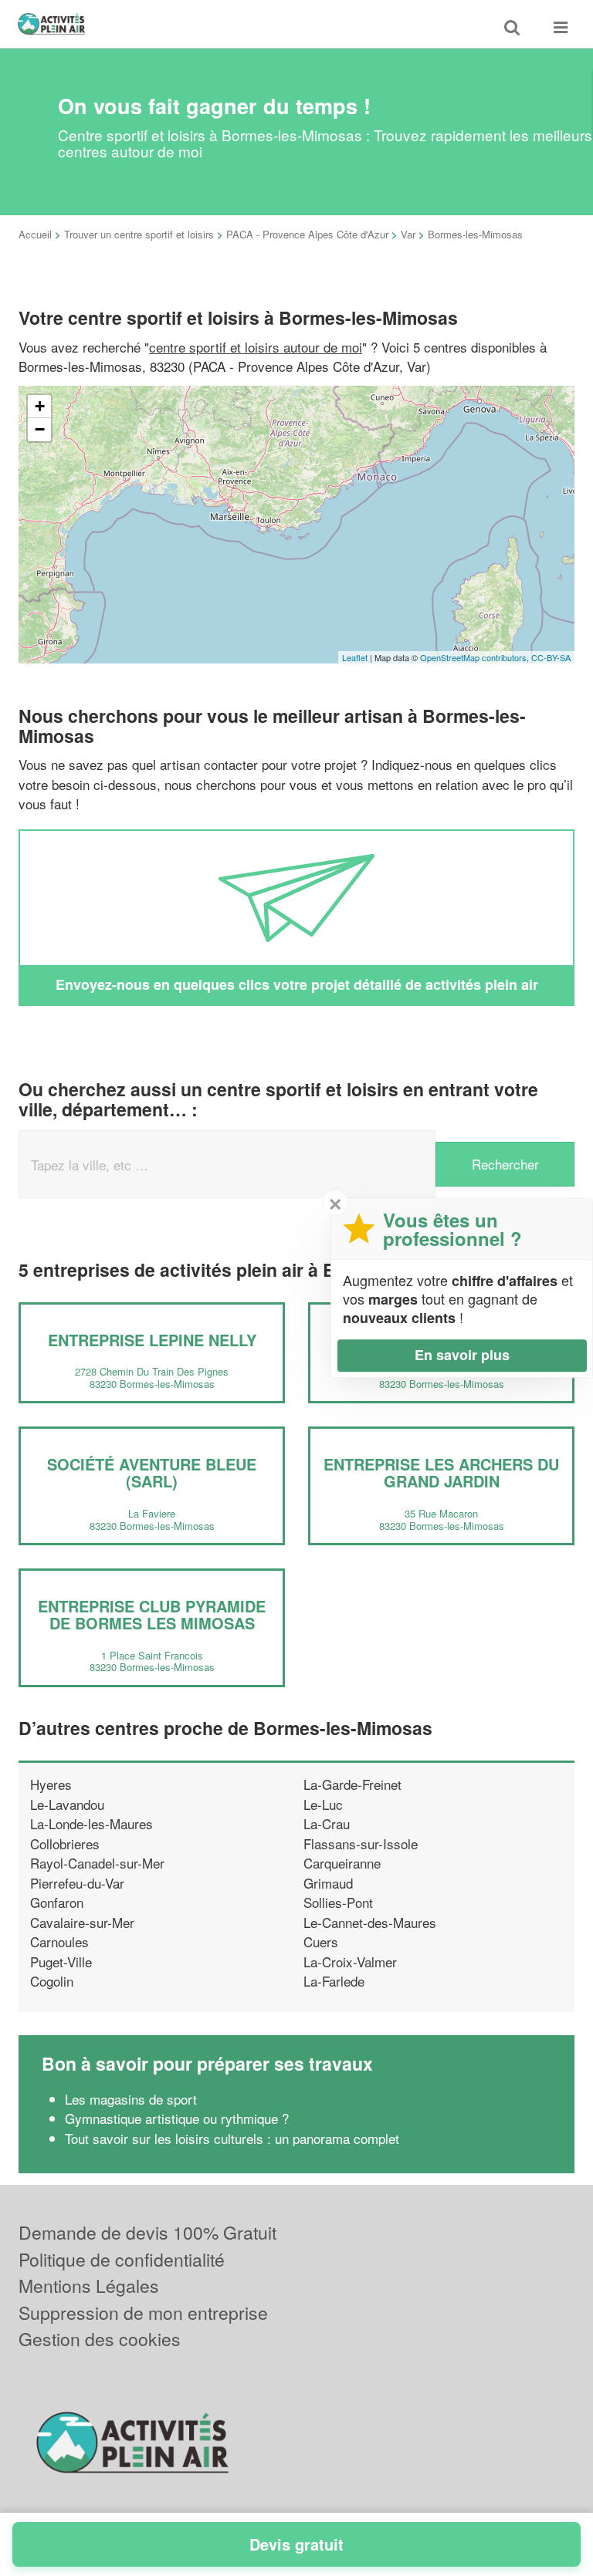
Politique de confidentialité (122, 2259)
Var (408, 234)
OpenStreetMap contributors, (476, 657)
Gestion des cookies (100, 2339)
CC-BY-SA (551, 657)
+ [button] (40, 406)
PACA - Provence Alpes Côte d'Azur (307, 234)
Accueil (35, 234)
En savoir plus (462, 1355)
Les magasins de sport (131, 2099)
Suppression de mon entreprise (143, 2313)
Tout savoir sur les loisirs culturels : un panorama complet (232, 2138)
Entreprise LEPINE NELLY (152, 1340)
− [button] (40, 429)
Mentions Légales (89, 2286)
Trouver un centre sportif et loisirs (139, 234)
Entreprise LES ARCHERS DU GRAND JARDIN (441, 1472)
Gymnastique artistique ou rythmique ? (177, 2118)
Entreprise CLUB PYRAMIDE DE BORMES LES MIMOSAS (152, 1614)
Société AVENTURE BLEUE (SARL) (152, 1472)
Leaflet (355, 657)
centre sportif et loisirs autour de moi (256, 347)
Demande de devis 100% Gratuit (147, 2232)
